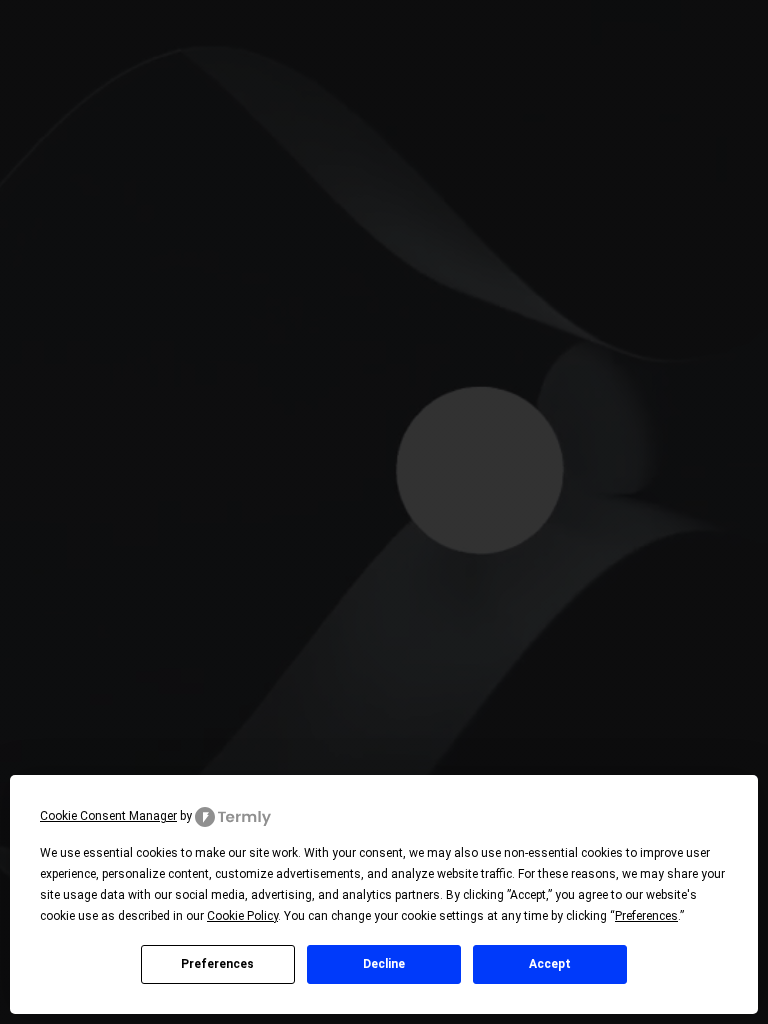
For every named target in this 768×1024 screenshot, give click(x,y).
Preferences (217, 964)
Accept (550, 964)
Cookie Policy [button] (242, 916)
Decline (384, 964)
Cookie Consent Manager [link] (108, 816)
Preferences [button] (646, 916)
